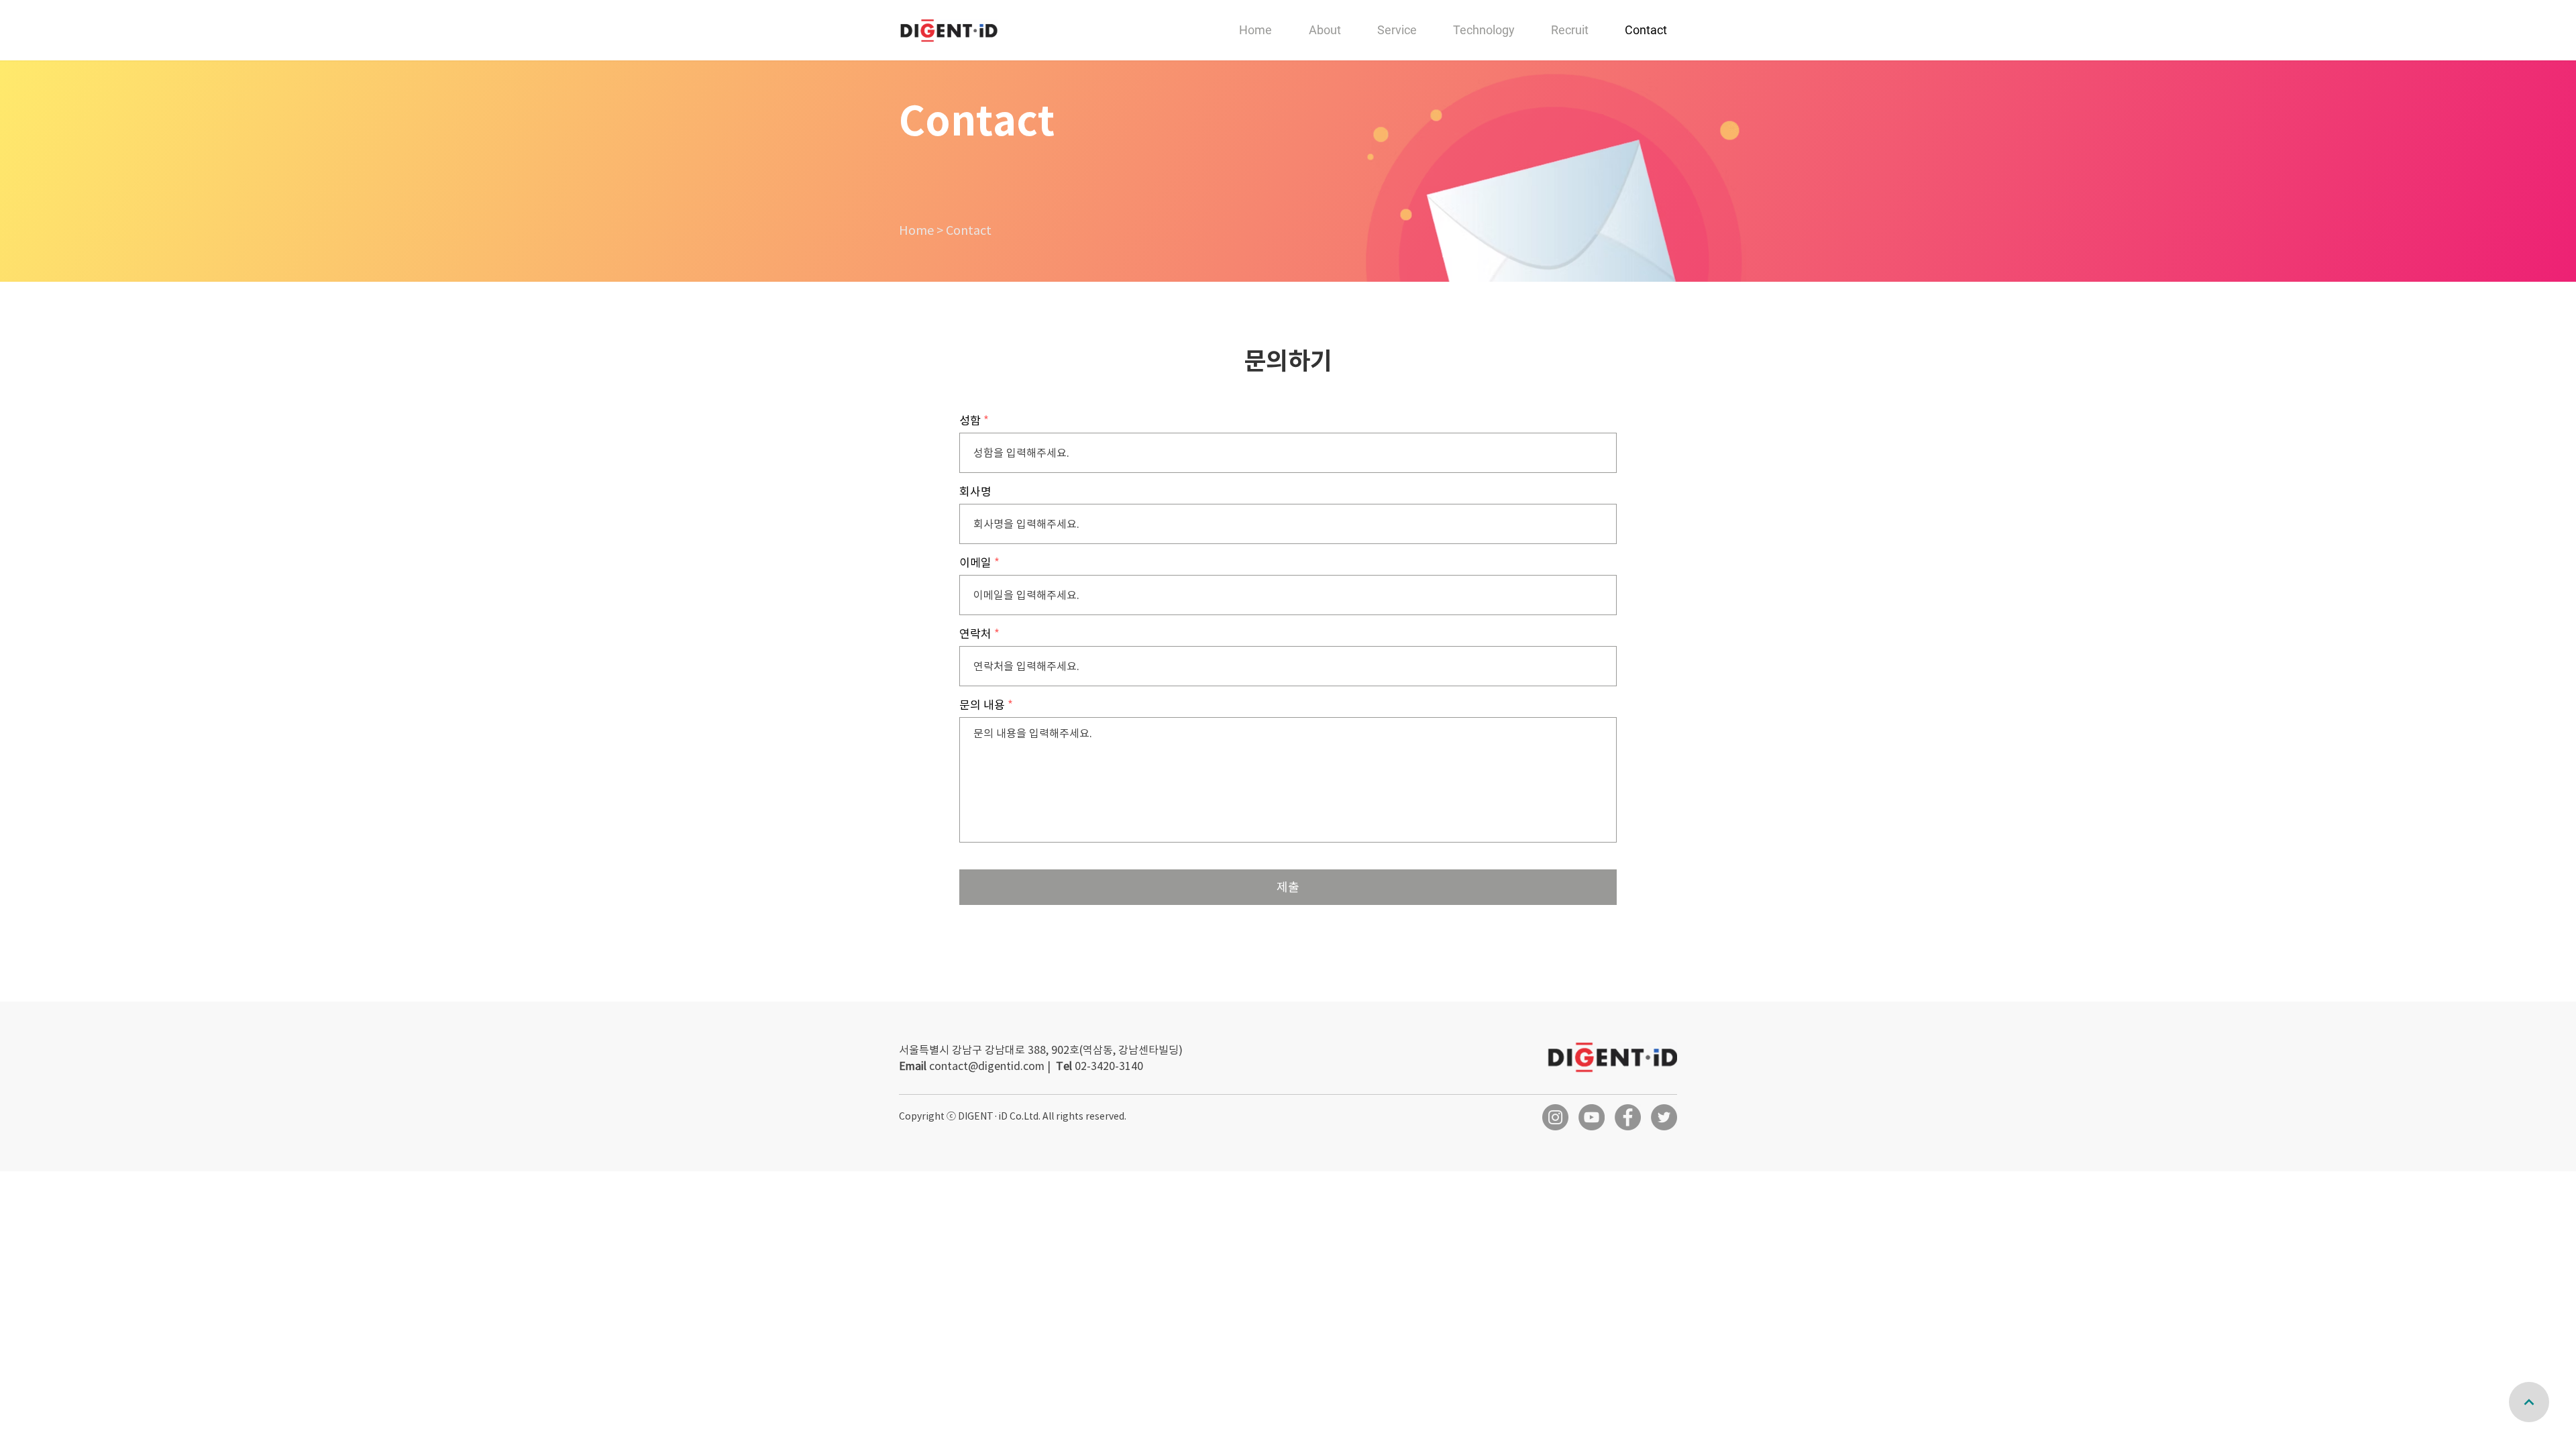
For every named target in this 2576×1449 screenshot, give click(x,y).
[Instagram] (1555, 1117)
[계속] (2529, 1402)
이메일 (975, 563)
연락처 (975, 634)
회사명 (975, 492)
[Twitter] (1664, 1117)
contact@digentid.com (987, 1066)
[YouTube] (1592, 1117)
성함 (970, 421)
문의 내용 (982, 705)
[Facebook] (1628, 1117)
